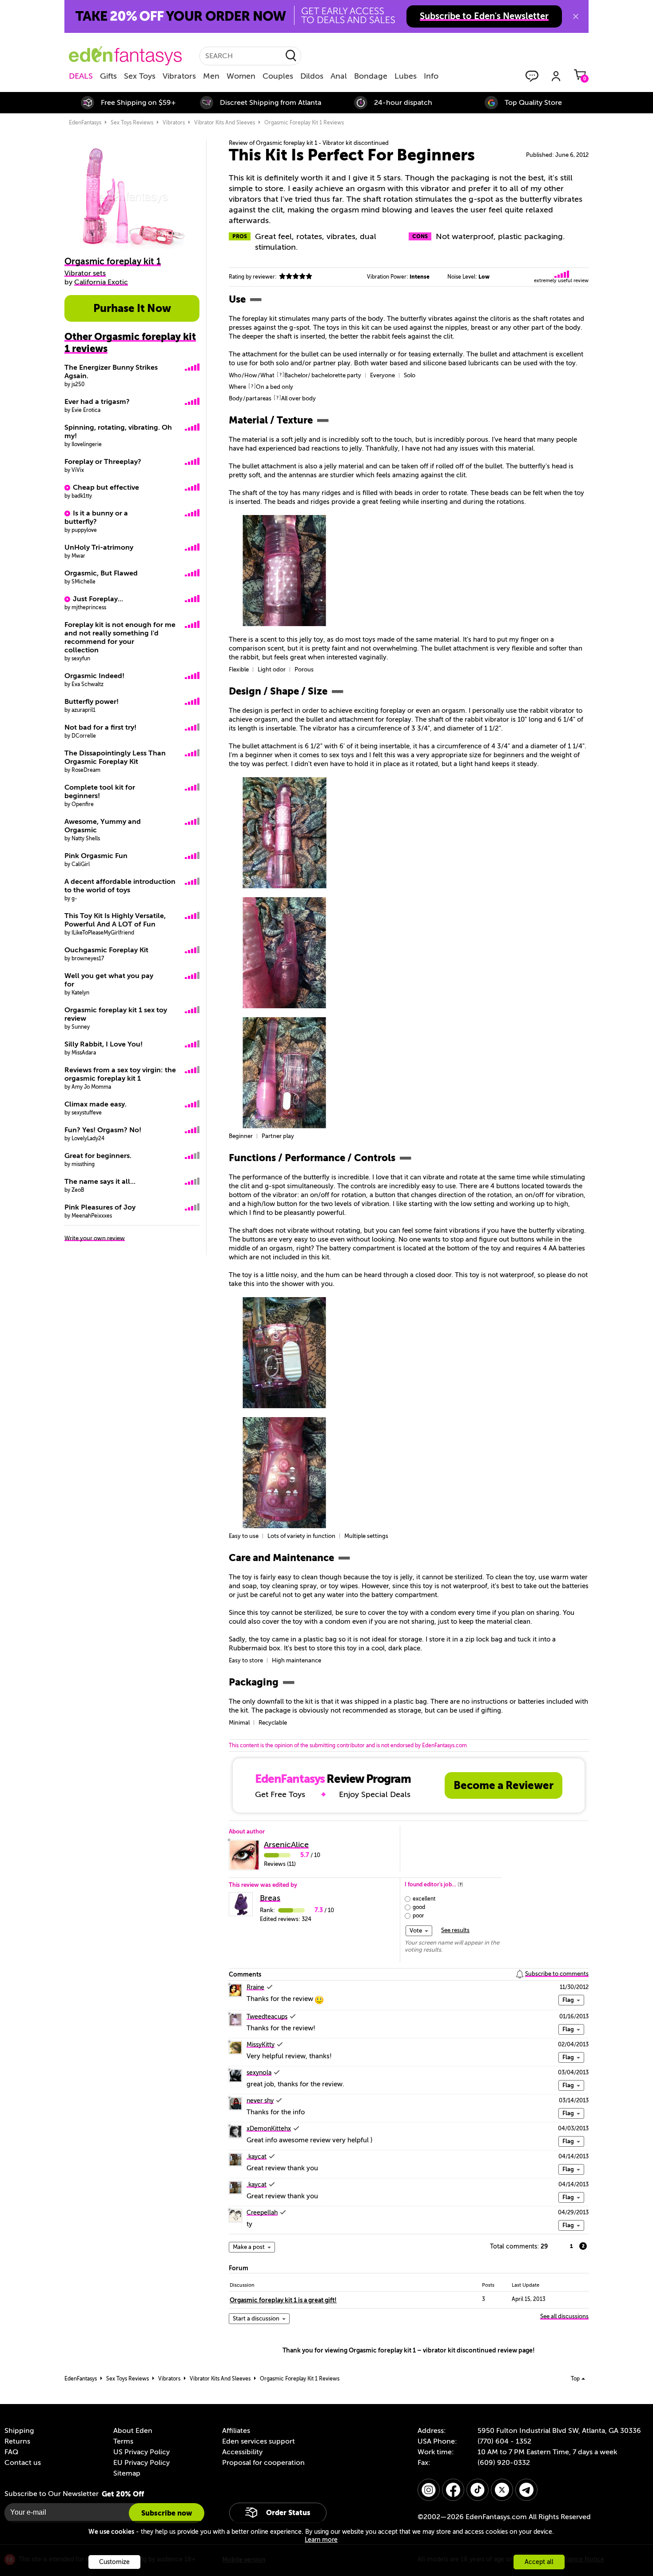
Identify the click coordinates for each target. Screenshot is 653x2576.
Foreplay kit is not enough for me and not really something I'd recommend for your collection (120, 637)
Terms (123, 2441)
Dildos (312, 76)
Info (431, 76)
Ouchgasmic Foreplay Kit (106, 950)
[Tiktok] (478, 2490)
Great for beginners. (98, 1156)
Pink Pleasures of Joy (100, 1207)
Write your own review (95, 1238)
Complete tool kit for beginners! (100, 792)
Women (241, 76)
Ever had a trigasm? (97, 402)
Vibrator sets (85, 273)
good (419, 1907)
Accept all (539, 2562)
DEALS (81, 76)
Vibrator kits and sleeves (225, 123)
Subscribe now (167, 2513)
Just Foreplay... (98, 599)
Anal (339, 76)
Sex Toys (140, 76)
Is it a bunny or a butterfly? (96, 517)
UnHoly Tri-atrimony (99, 547)
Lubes (406, 76)
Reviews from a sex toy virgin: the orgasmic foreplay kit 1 (120, 1074)
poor (418, 1916)
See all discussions (564, 2316)
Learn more (321, 2540)
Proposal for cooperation (263, 2463)
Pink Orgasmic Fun (96, 856)
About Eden (133, 2431)
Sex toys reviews (132, 123)
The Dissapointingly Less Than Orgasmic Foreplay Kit (115, 757)
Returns (17, 2441)
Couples (278, 76)
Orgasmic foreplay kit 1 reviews (304, 123)
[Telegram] (526, 2490)
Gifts (108, 76)
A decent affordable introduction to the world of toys (120, 886)
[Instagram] (429, 2490)
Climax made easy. (96, 1104)
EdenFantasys (85, 123)
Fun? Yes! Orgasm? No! (103, 1130)
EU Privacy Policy (141, 2463)
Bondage (371, 76)
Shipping (19, 2431)
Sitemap (127, 2473)
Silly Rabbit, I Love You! (104, 1044)
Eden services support (259, 2441)
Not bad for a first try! (100, 727)
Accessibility (242, 2452)
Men (211, 76)
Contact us (23, 2463)
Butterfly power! (92, 702)
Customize (114, 2562)
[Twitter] (502, 2490)
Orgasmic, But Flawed (101, 573)
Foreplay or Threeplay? (103, 462)
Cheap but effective (106, 487)
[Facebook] (453, 2490)
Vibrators (179, 76)
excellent (424, 1899)
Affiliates (236, 2431)
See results (455, 1930)
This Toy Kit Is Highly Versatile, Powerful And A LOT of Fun (115, 920)
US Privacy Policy (141, 2452)
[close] (576, 16)
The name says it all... (100, 1182)
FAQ (11, 2452)
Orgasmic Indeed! (94, 676)
